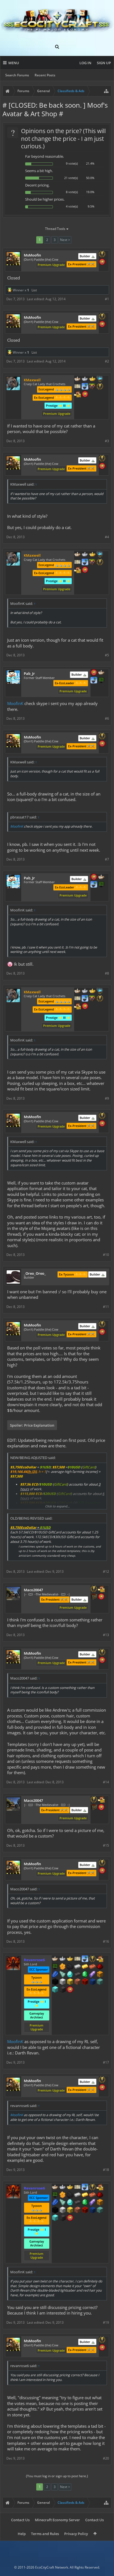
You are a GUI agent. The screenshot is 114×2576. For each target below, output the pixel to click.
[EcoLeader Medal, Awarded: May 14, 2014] (77, 379)
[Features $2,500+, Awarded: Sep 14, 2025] (77, 1982)
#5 (107, 655)
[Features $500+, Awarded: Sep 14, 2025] (77, 1975)
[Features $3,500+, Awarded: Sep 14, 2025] (92, 1982)
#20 (106, 2458)
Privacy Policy (76, 2534)
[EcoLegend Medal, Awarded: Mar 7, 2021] (70, 1959)
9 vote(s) (72, 163)
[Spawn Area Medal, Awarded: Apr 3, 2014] (101, 1589)
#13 (106, 1635)
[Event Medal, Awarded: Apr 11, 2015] (100, 387)
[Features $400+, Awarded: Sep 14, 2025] (70, 1975)
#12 (106, 1571)
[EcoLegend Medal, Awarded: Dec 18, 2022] (92, 379)
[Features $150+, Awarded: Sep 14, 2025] (92, 1967)
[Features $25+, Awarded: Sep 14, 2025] (63, 1967)
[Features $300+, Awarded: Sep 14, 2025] (63, 1975)
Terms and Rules (45, 2534)
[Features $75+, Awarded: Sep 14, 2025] (77, 1967)
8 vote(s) (72, 192)
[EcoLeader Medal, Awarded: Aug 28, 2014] (55, 1959)
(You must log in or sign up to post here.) (57, 2476)
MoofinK (15, 703)
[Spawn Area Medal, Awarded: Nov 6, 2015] (77, 395)
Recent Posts (45, 75)
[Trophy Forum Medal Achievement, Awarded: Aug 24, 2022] (101, 1597)
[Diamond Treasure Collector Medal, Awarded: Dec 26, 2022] (100, 379)
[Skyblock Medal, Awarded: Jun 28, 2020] (85, 1959)
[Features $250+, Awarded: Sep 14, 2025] (55, 1975)
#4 (107, 537)
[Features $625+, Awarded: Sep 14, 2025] (85, 1975)
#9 (107, 1098)
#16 (106, 1941)
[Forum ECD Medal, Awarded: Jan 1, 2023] (77, 387)
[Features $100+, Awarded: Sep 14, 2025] (85, 1967)
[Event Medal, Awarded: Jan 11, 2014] (102, 255)
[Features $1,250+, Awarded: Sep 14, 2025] (55, 1982)
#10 (106, 1255)
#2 (107, 361)
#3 (107, 441)
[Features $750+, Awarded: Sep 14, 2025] (92, 1975)
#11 (106, 1307)
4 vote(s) (72, 206)
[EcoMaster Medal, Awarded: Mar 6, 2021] (63, 1959)
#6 (107, 718)
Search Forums (17, 75)
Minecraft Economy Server (57, 2520)
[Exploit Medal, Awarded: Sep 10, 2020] (101, 681)
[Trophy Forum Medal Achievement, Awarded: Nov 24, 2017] (102, 262)
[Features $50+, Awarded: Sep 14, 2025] (70, 1967)
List (34, 290)
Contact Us (20, 2520)
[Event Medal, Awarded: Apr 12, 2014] (94, 1589)
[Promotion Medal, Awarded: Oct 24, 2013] (94, 1597)
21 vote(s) (71, 178)
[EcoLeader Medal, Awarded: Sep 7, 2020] (101, 673)
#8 (107, 973)
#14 (106, 1782)
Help (22, 2534)
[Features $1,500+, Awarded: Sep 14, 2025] (63, 1982)
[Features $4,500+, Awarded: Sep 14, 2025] (55, 1990)
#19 (106, 2322)
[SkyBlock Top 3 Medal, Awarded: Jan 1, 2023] (92, 387)
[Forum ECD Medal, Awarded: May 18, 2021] (77, 1959)
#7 (107, 859)
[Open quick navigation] (106, 91)
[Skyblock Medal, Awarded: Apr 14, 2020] (94, 681)
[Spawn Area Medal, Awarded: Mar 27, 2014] (100, 1959)
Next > (65, 240)
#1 (107, 299)
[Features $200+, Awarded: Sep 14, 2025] (100, 1967)
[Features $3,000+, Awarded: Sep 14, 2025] (85, 1982)
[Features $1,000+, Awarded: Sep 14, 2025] (100, 1975)
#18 (106, 2170)
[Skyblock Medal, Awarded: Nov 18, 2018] (85, 387)
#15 (106, 1845)
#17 (106, 2062)
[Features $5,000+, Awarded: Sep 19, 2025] (63, 1990)
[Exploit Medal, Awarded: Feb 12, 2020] (55, 1967)
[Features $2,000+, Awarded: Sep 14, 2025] (70, 1982)
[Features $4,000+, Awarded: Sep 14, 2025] (100, 1982)
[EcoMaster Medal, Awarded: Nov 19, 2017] (85, 379)
